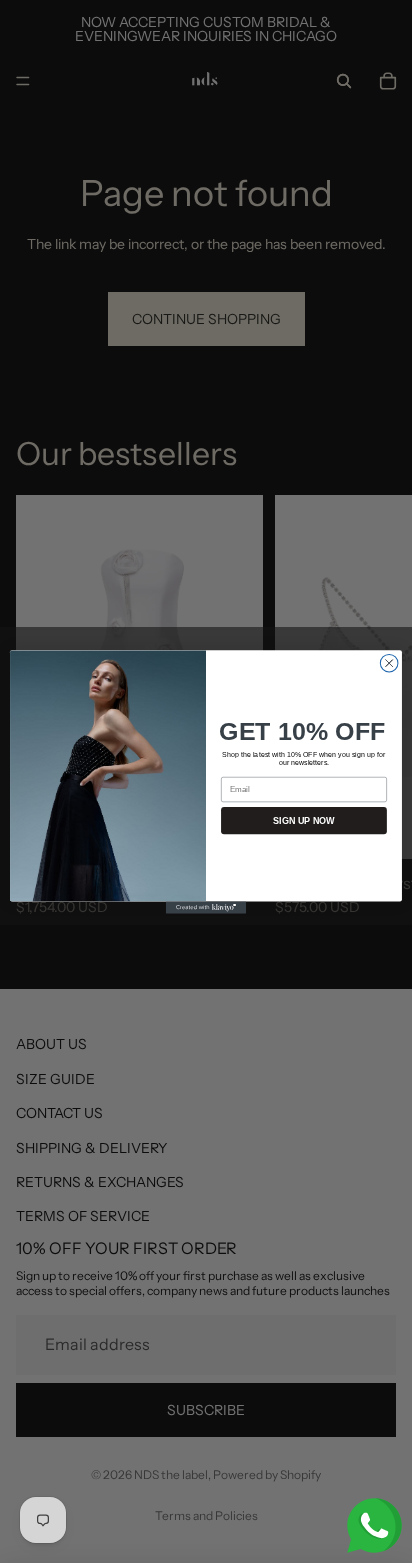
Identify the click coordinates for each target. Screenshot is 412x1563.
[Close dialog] (389, 663)
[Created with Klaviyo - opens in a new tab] (206, 907)
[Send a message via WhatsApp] (374, 1525)
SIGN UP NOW (304, 820)
